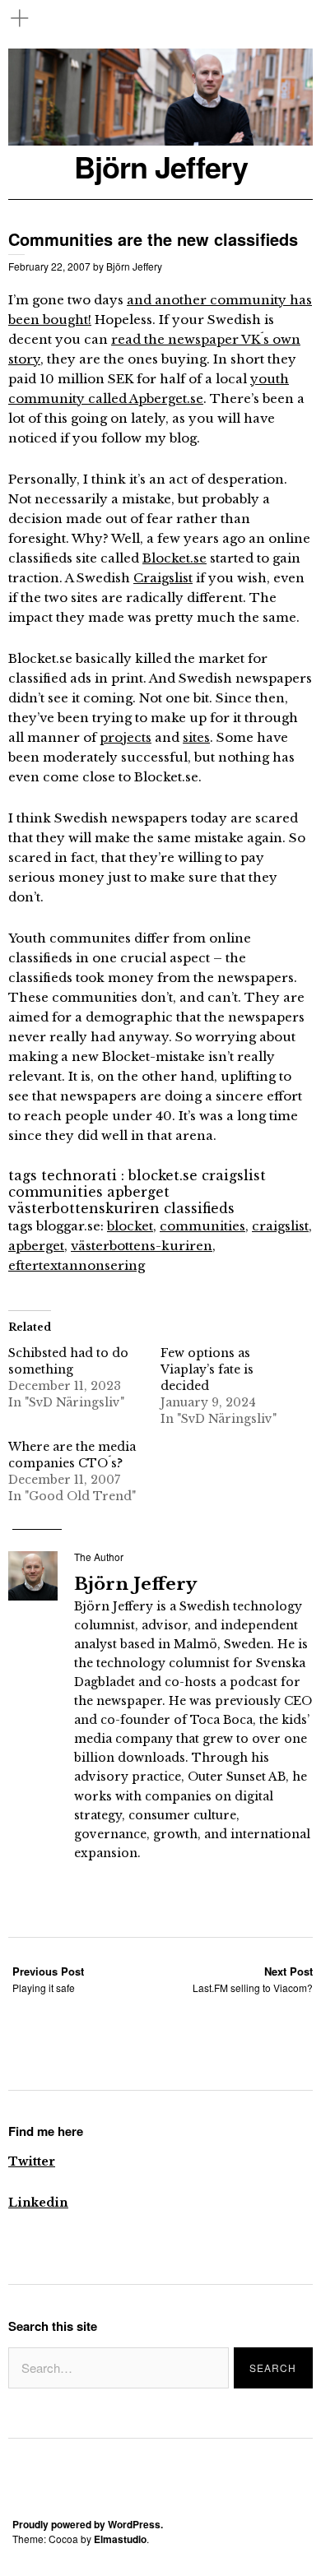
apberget (138, 1192)
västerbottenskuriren (84, 1208)
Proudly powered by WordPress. (88, 2524)
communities (56, 1192)
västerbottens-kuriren (142, 1246)
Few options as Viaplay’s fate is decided (207, 1369)
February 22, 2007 (49, 266)
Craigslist (163, 578)
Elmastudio (120, 2539)
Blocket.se (174, 558)
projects (126, 737)
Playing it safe (48, 1979)
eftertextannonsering (77, 1265)
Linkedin (38, 2203)
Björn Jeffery (161, 167)
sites (196, 737)
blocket (130, 1226)
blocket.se (163, 1175)
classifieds (199, 1208)
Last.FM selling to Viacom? (253, 1979)
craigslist (234, 1175)
